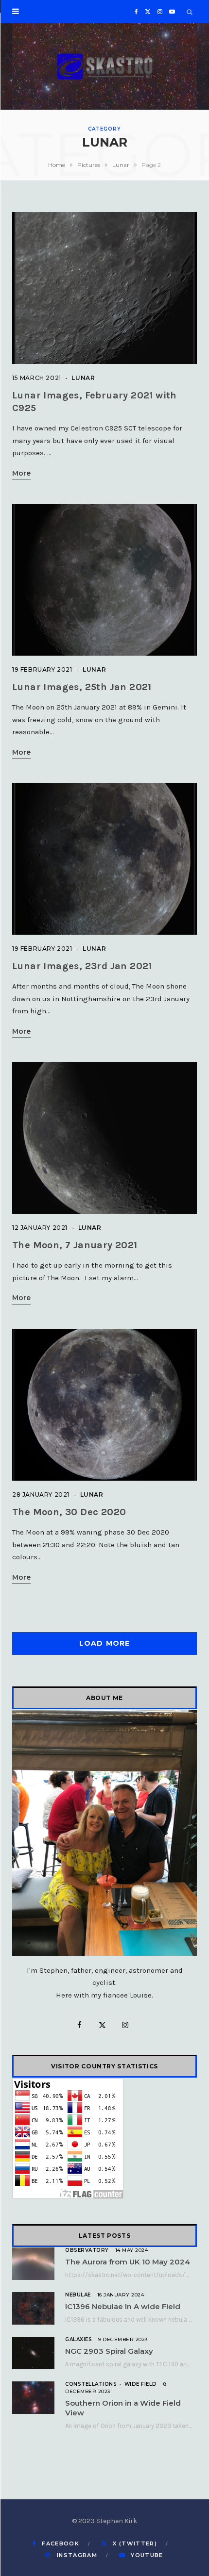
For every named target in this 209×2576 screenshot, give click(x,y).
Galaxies (78, 2339)
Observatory (87, 2250)
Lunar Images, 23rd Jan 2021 (82, 966)
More (21, 474)
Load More (104, 1643)
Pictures (89, 165)
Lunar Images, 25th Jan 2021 (82, 687)
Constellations (91, 2384)
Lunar (121, 165)
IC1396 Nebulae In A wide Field (123, 2306)
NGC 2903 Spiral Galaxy (109, 2351)
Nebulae (78, 2295)
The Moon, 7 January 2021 (75, 1245)
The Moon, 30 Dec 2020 (69, 1512)
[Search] (190, 12)
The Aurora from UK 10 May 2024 (128, 2262)
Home (57, 165)
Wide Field (141, 2384)
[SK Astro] (104, 66)
